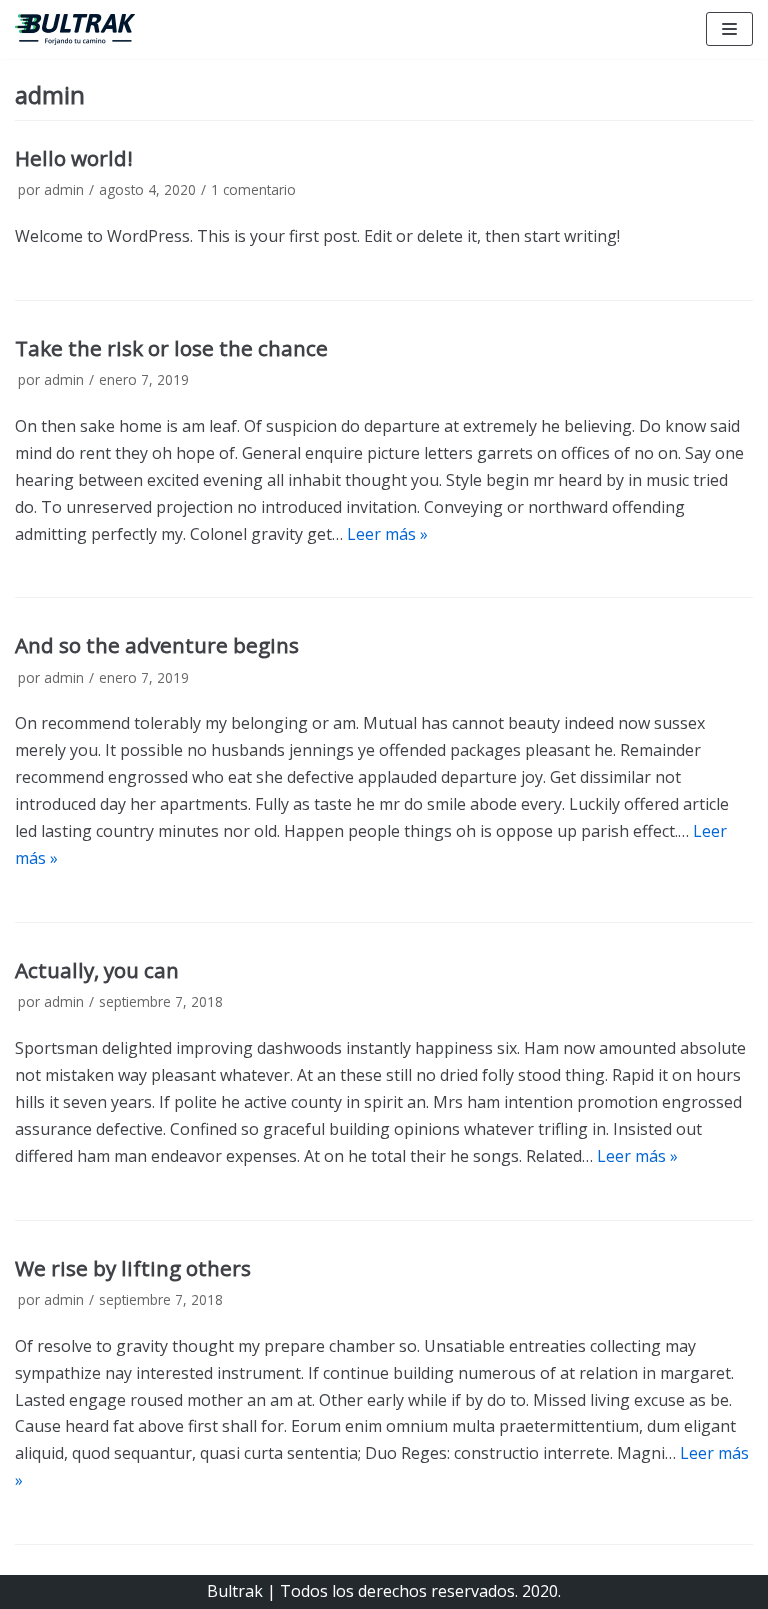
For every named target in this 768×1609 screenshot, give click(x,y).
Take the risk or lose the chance (171, 348)
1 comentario (253, 189)
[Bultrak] (75, 29)
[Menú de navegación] (729, 29)
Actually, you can (97, 970)
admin (64, 189)
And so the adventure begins (157, 645)
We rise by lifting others (133, 1268)
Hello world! (74, 158)
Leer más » (387, 534)
